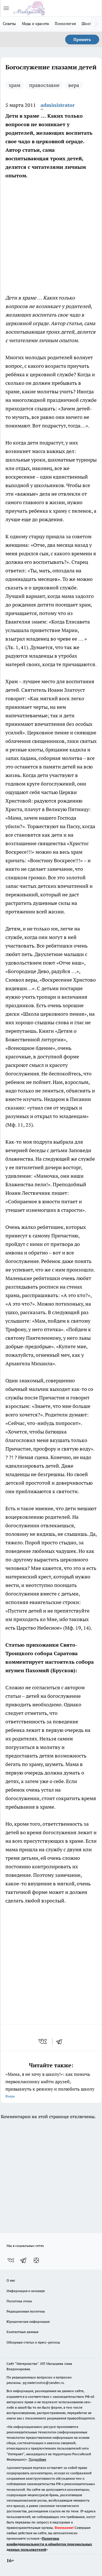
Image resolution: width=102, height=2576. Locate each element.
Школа (87, 24)
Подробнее (37, 2459)
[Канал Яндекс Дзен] (36, 2260)
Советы (9, 24)
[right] (96, 24)
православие (44, 85)
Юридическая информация (28, 2321)
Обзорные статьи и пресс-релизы (33, 2342)
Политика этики (19, 2301)
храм (15, 85)
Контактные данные (23, 2332)
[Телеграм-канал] (24, 2260)
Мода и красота (36, 24)
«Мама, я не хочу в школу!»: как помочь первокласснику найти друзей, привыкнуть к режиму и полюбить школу (50, 2085)
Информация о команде (26, 2291)
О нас (11, 2280)
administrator (58, 105)
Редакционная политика (26, 2311)
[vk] (43, 2041)
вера (74, 85)
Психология (65, 24)
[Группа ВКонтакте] (11, 2260)
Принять (82, 40)
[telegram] (61, 2041)
